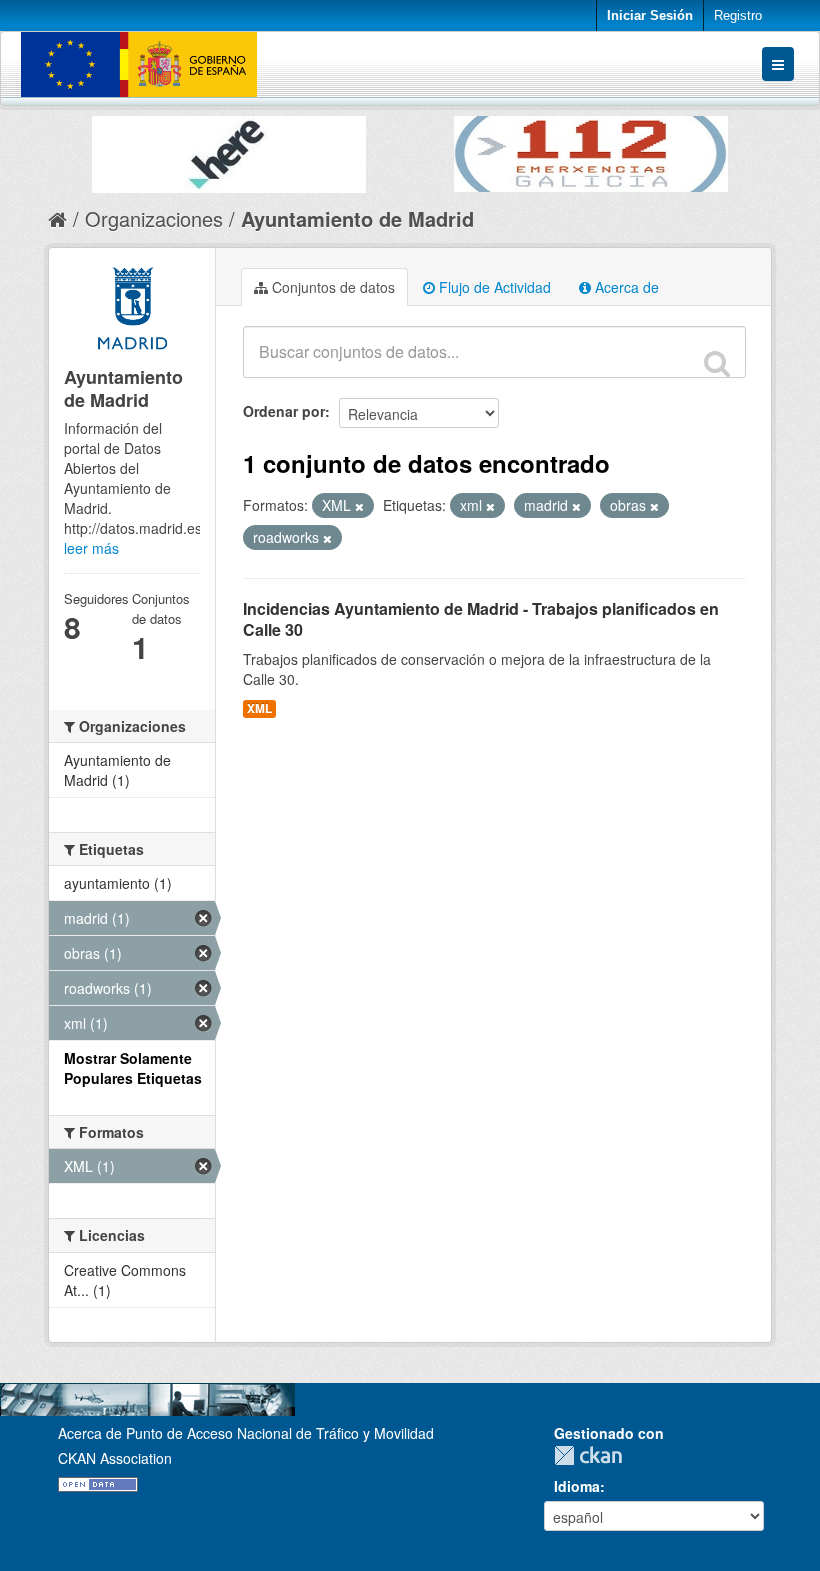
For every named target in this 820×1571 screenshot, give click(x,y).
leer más (91, 548)
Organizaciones (154, 218)
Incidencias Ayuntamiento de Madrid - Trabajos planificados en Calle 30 (481, 619)
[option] (229, 149)
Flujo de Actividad (493, 287)
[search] (717, 363)
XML (259, 708)
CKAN (593, 1455)
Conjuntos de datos (331, 287)
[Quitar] (359, 506)
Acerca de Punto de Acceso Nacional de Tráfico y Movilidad (246, 1433)
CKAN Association (115, 1458)
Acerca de (625, 287)
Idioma (577, 1486)
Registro (738, 15)
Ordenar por (284, 411)
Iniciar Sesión (650, 15)
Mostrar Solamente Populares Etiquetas (133, 1068)
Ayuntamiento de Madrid (357, 218)
